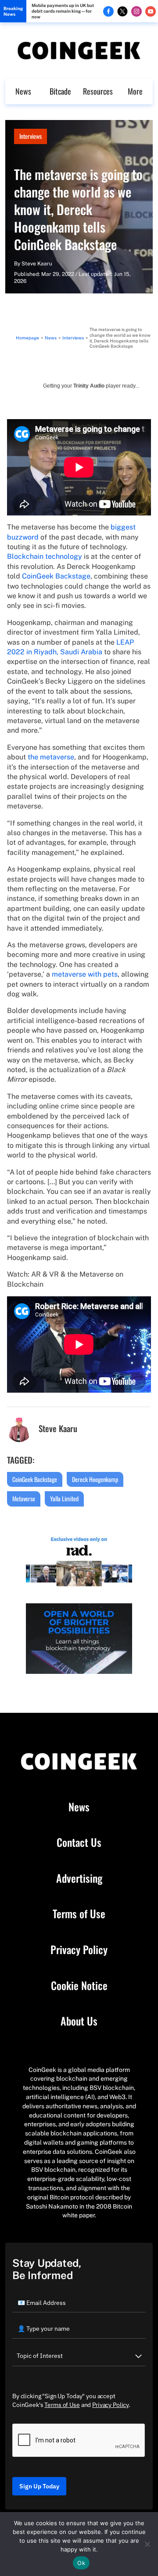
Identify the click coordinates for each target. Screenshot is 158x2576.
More (135, 91)
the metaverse (51, 757)
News (23, 91)
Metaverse (24, 1498)
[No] (147, 2544)
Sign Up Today (39, 2486)
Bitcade (60, 91)
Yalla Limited (64, 1498)
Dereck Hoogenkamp (95, 1479)
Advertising (79, 1878)
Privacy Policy (79, 1950)
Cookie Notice (79, 1986)
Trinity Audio (89, 386)
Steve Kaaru (37, 264)
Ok (81, 2563)
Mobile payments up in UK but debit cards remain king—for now (63, 11)
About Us (79, 2021)
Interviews (31, 136)
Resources (98, 91)
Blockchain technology (45, 556)
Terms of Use (79, 1914)
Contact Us (79, 1842)
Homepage (27, 338)
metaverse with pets (85, 974)
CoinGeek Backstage (56, 576)
